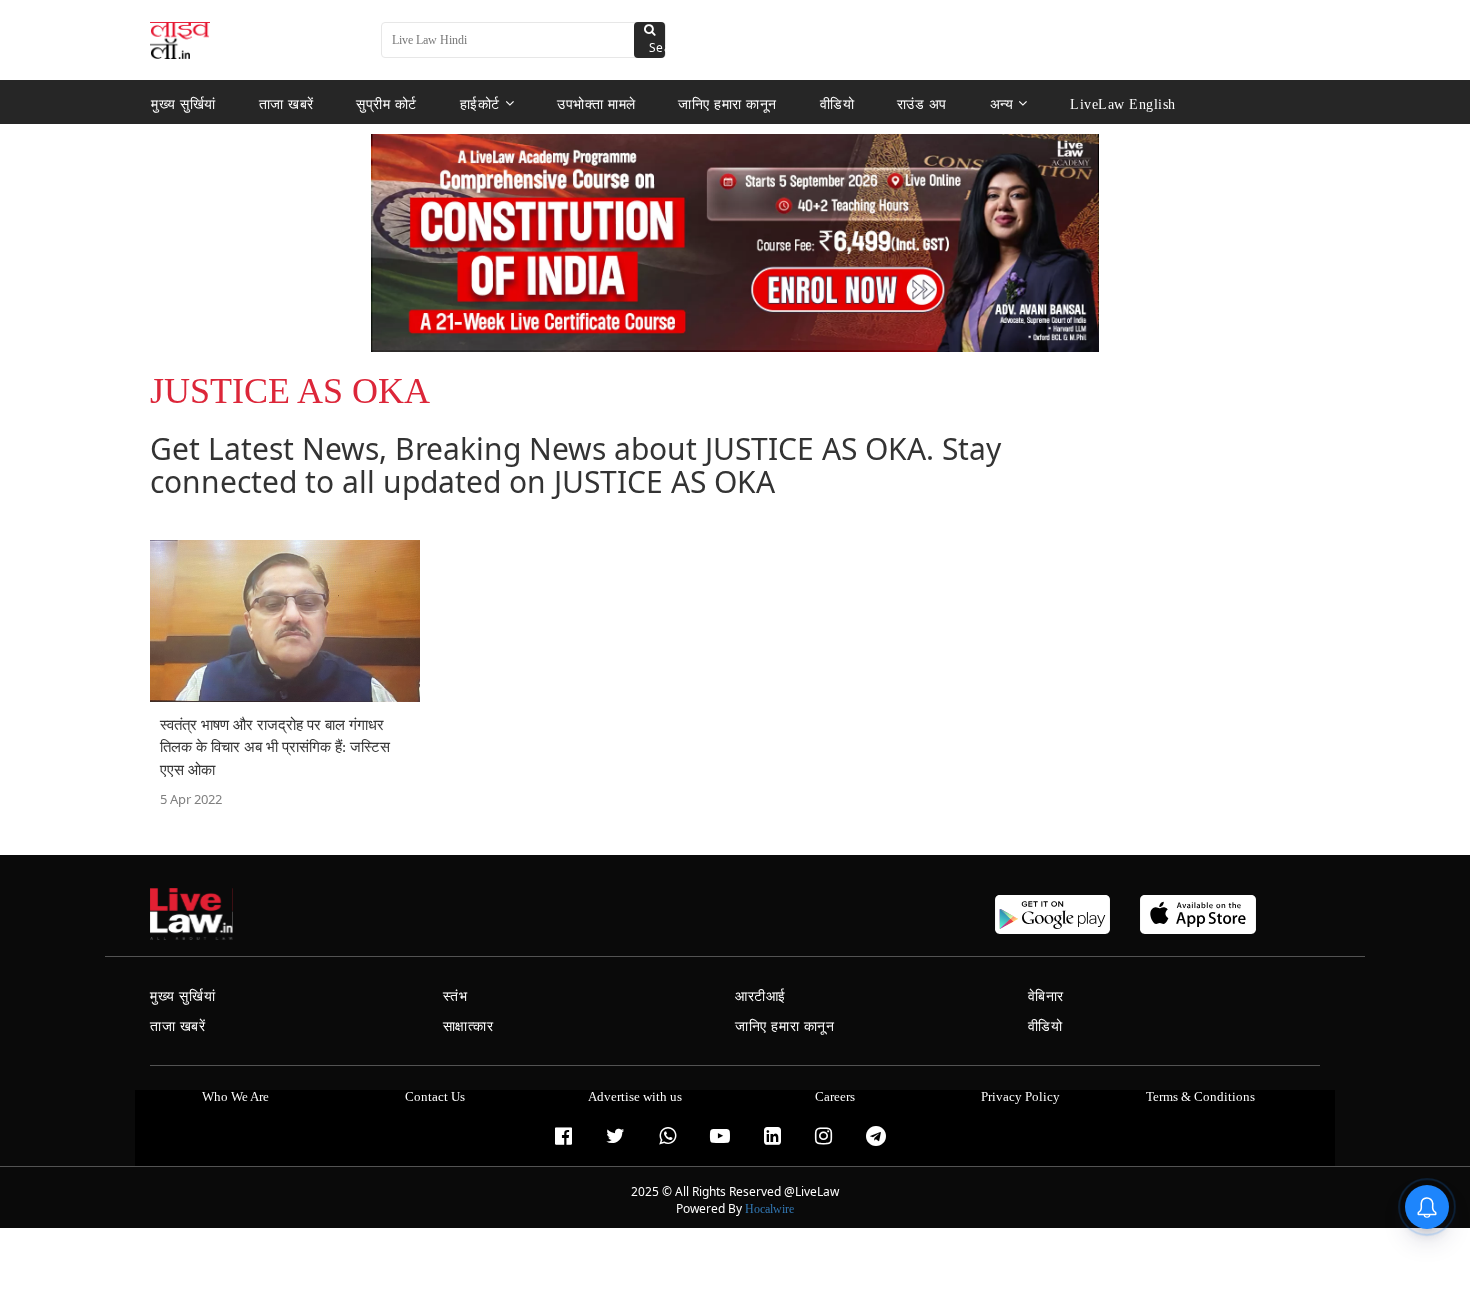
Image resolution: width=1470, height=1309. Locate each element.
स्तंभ (455, 996)
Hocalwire (769, 1209)
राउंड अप (922, 103)
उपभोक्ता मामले (596, 103)
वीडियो (837, 103)
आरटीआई (760, 996)
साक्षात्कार (468, 1026)
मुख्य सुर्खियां (183, 103)
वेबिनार (1046, 996)
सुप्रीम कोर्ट (386, 103)
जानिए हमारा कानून (727, 103)
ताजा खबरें (286, 103)
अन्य (1002, 103)
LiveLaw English (1123, 103)
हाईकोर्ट (480, 103)
